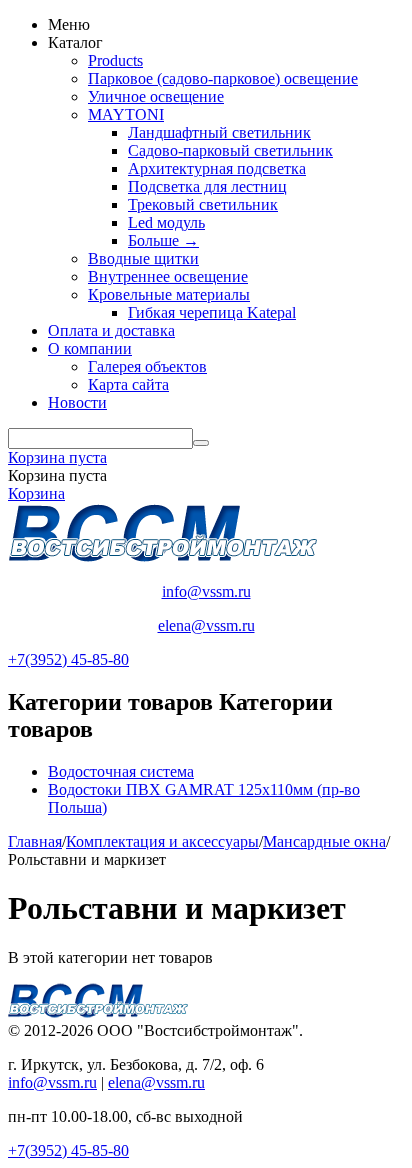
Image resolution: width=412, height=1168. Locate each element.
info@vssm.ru (206, 591)
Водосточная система (121, 771)
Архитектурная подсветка (217, 168)
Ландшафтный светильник (219, 132)
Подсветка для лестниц (207, 186)
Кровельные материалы (169, 294)
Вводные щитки (143, 258)
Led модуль (166, 222)
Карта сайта (128, 384)
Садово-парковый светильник (230, 150)
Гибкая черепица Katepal (212, 312)
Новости (77, 402)
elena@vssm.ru (206, 625)
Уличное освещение (156, 96)
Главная (35, 841)
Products (115, 60)
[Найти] (201, 443)
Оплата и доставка (111, 330)
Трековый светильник (203, 204)
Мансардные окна (324, 841)
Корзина (36, 493)
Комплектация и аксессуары (162, 841)
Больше (163, 240)
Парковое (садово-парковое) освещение (223, 78)
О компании (90, 348)
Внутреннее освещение (168, 276)
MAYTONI (126, 114)
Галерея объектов (147, 366)
